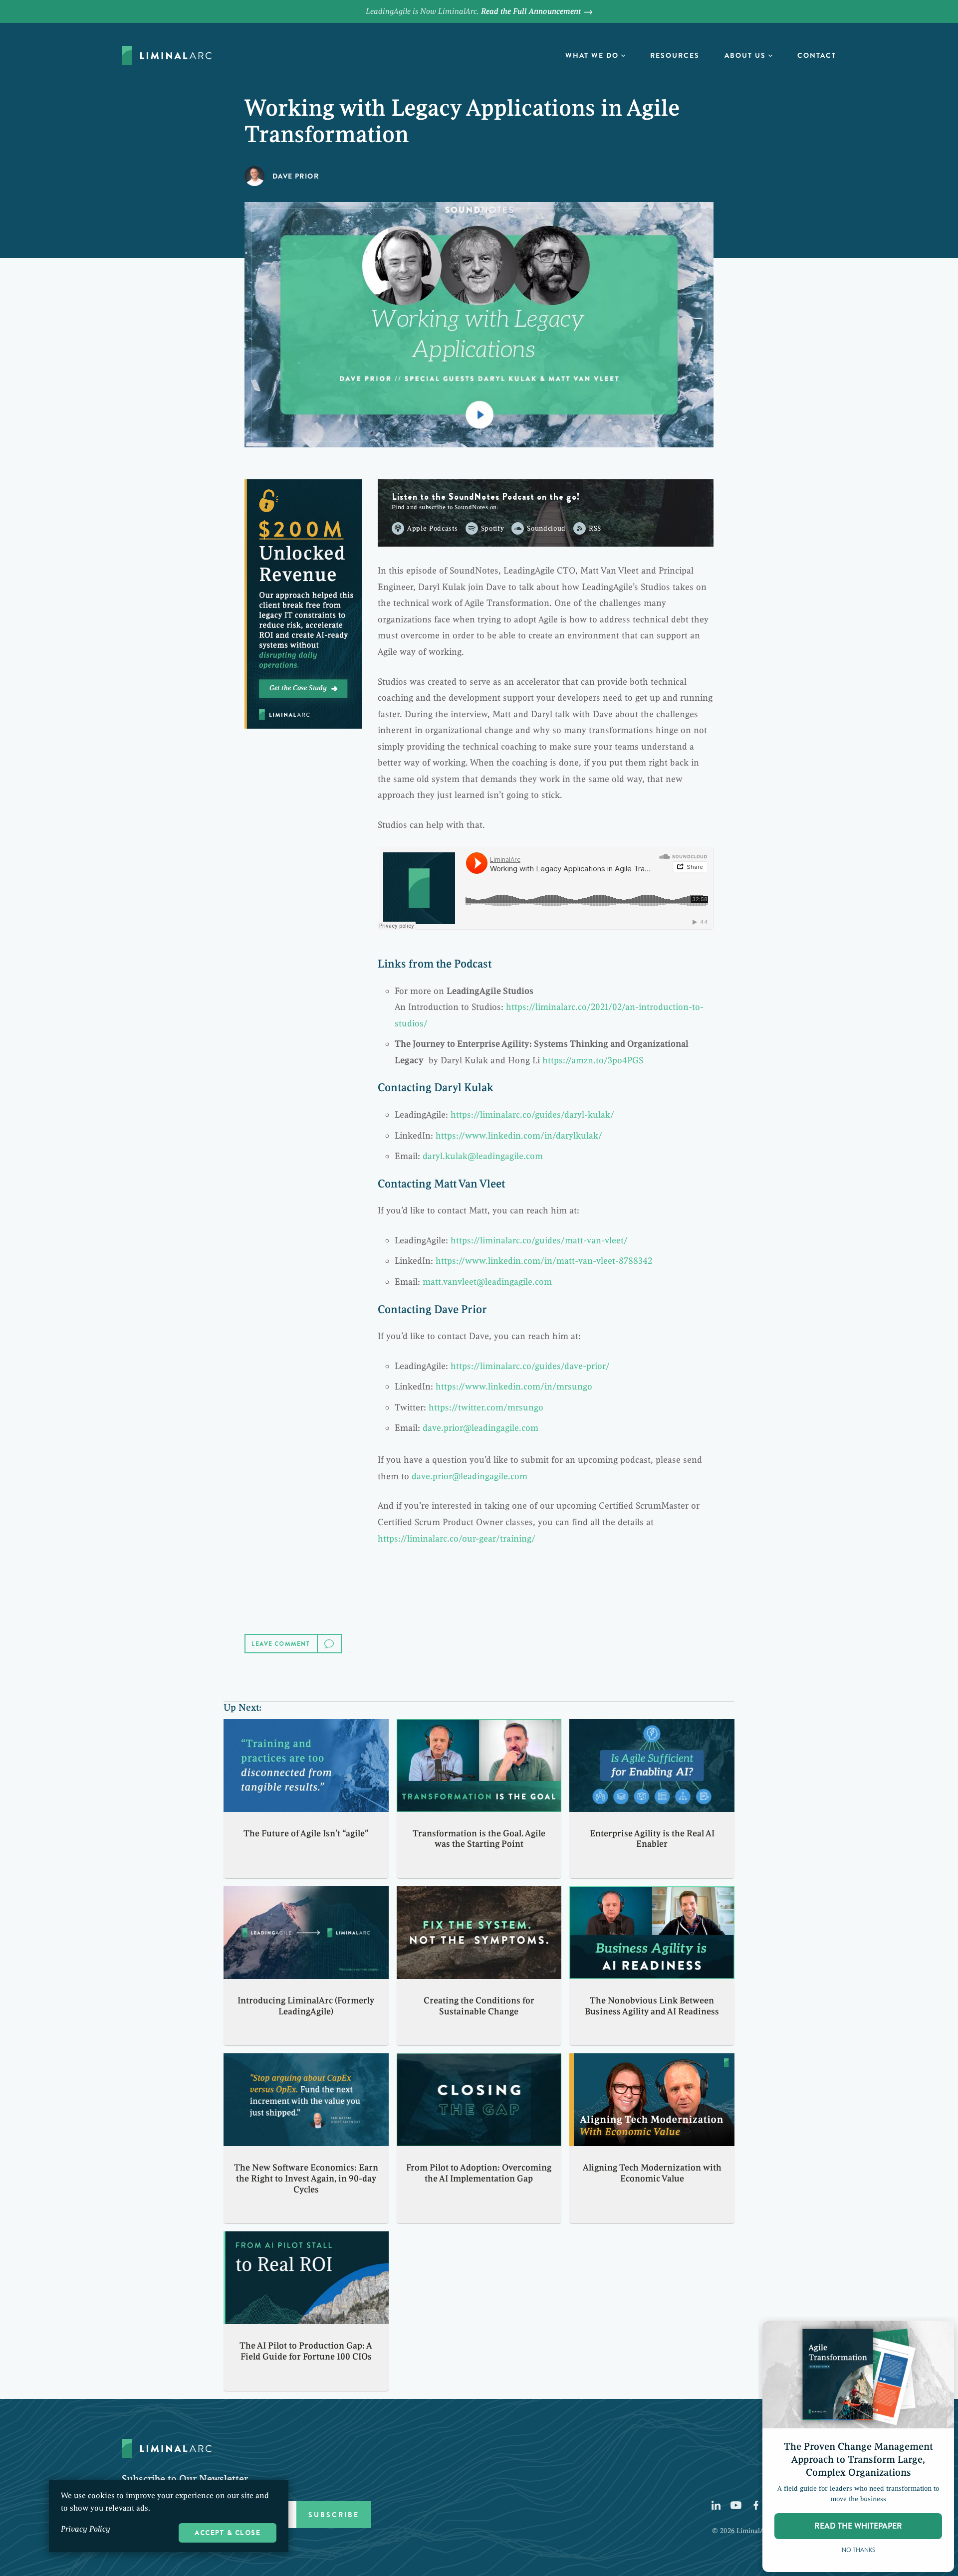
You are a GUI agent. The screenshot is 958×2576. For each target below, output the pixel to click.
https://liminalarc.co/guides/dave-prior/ (530, 1366)
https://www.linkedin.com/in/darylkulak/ (519, 1136)
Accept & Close (228, 2533)
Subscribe (334, 2515)
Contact (817, 55)
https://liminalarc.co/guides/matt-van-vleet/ (539, 1240)
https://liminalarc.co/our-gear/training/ (457, 1539)
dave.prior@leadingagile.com (480, 1428)
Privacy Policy (86, 2529)
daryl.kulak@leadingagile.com (483, 1156)
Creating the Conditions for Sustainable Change (479, 2006)
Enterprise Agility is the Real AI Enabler (652, 1839)
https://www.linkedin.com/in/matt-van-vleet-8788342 (544, 1261)
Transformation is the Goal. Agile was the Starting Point (479, 1839)
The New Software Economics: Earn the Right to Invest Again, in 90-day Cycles (306, 2178)
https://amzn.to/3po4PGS (593, 1060)
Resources (675, 55)
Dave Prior (296, 176)
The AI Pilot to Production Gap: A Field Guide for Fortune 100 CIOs (306, 2351)
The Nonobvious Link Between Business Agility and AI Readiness (652, 2006)
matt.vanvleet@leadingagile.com (487, 1282)
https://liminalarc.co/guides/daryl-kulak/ (532, 1115)
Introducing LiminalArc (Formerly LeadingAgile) (306, 2006)
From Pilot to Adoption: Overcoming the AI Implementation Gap (479, 2173)
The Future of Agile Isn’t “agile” (306, 1833)
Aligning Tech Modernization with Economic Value (652, 2173)
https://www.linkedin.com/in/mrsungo (514, 1387)
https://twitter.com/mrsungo (486, 1407)
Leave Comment (281, 1644)
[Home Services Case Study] (303, 604)
